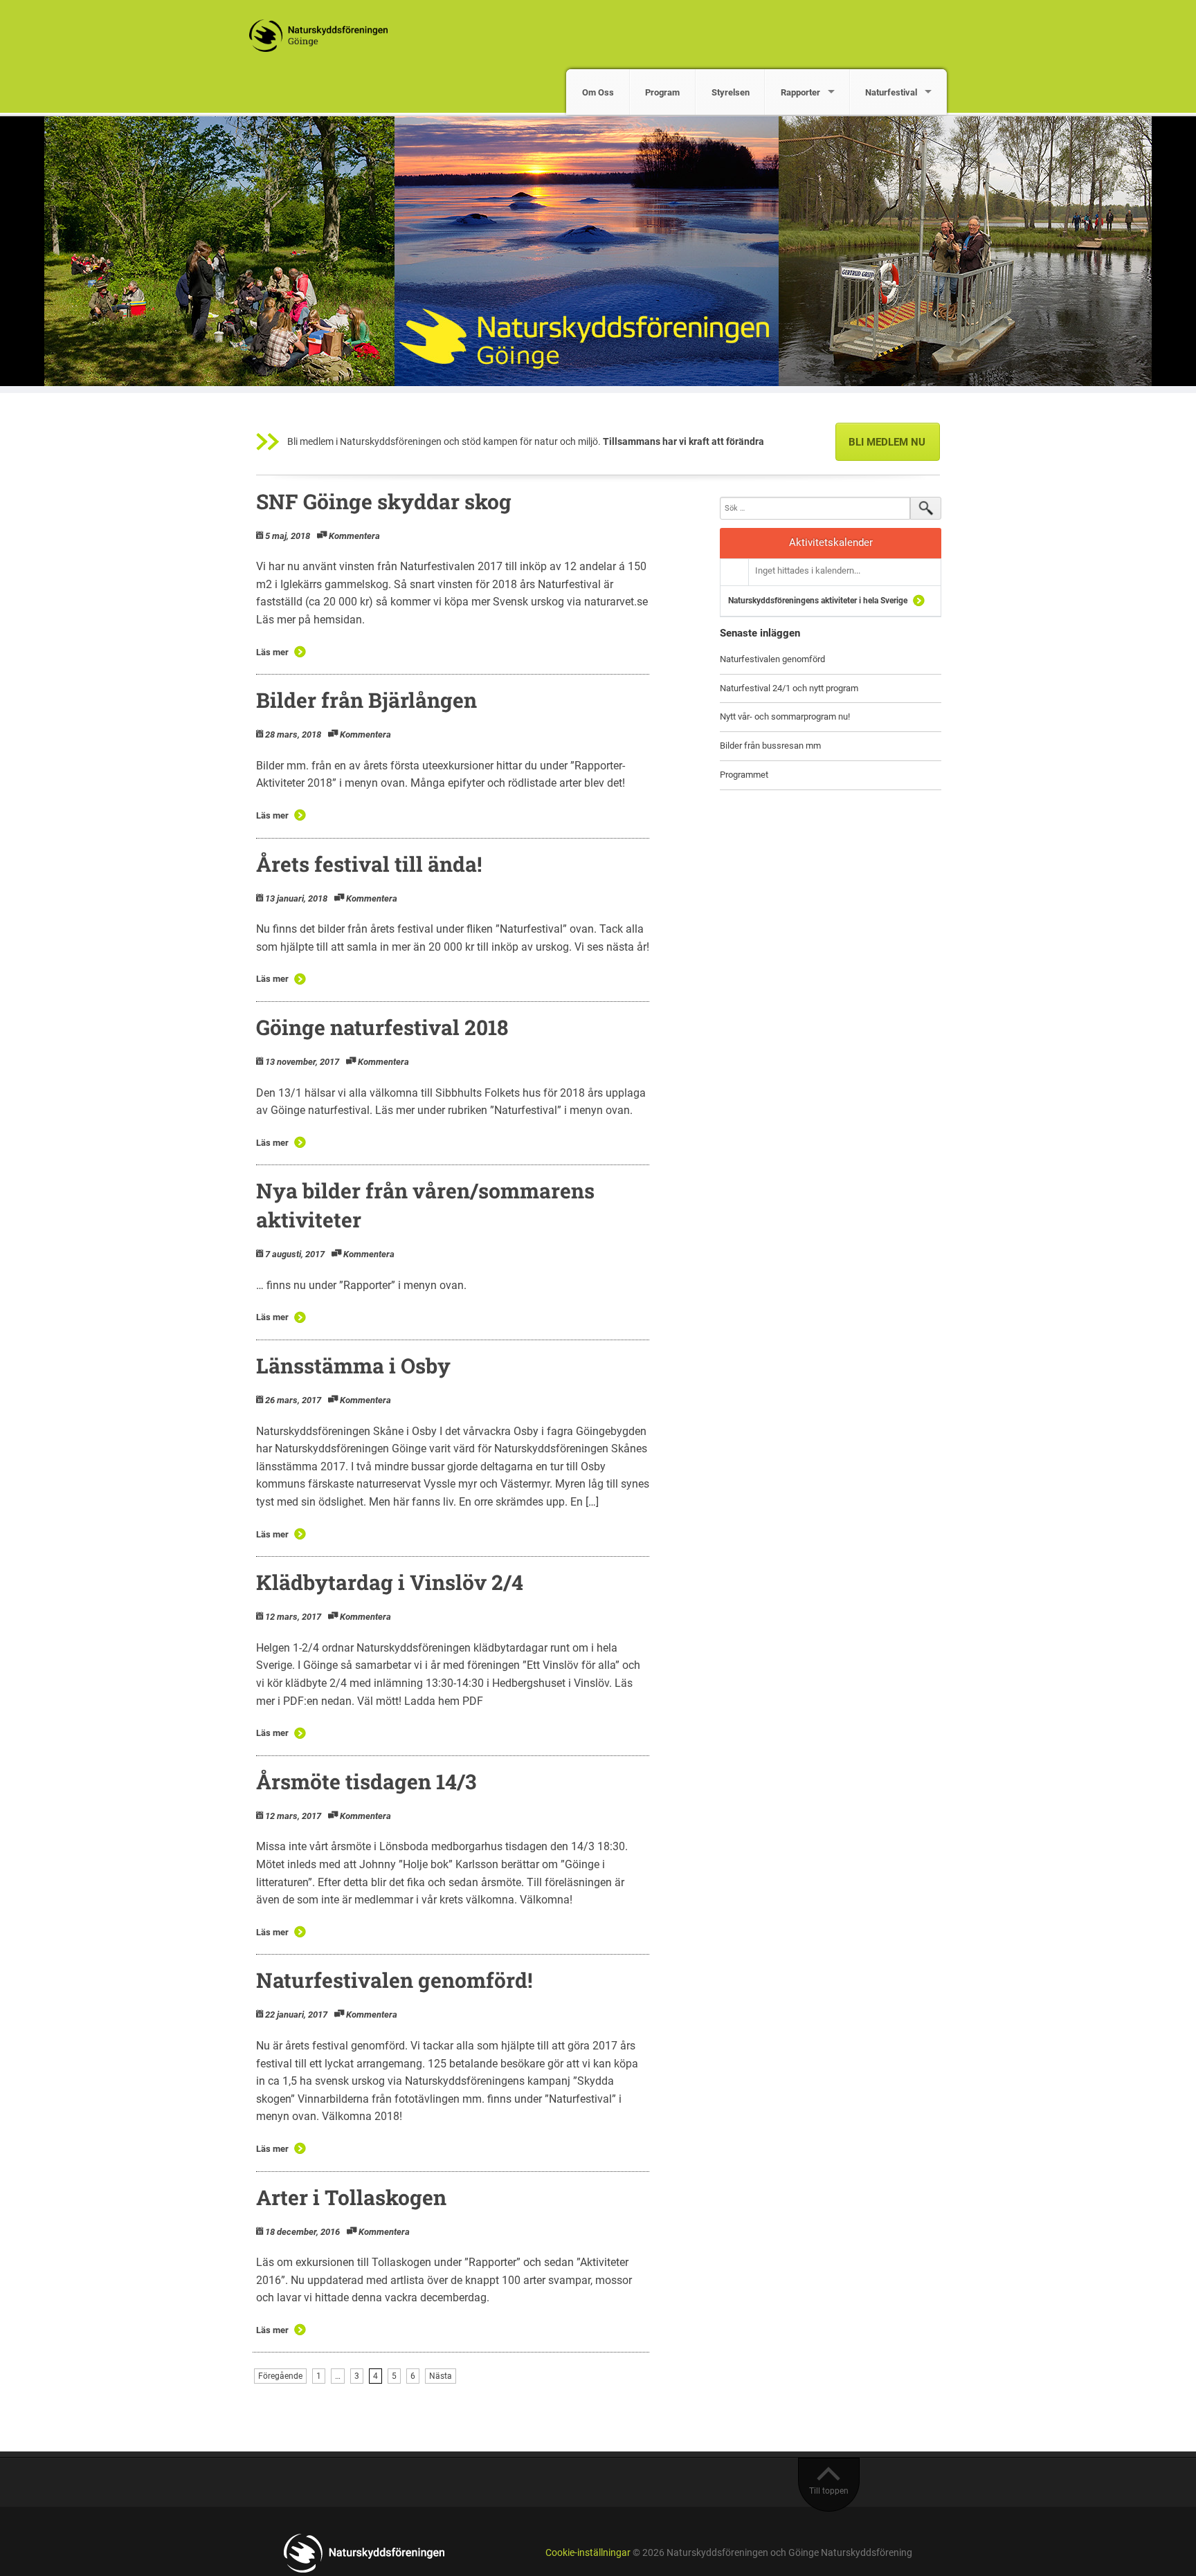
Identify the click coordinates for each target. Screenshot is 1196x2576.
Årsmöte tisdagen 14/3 (366, 1781)
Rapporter (800, 92)
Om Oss (598, 92)
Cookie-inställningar (588, 2553)
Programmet (744, 775)
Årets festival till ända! (369, 864)
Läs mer (272, 652)
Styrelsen (731, 92)
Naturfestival (891, 92)
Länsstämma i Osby (353, 1365)
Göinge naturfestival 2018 (382, 1027)
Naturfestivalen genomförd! (394, 1980)
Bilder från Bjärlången (366, 700)
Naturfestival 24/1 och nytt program (789, 688)
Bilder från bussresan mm (770, 746)
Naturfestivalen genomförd (772, 659)
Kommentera (354, 536)
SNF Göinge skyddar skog (384, 501)
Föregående (280, 2376)
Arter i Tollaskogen (351, 2197)
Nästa (441, 2376)
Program (662, 92)
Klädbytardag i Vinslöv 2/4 (390, 1582)
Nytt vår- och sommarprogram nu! (785, 716)
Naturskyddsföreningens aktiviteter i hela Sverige (818, 601)
